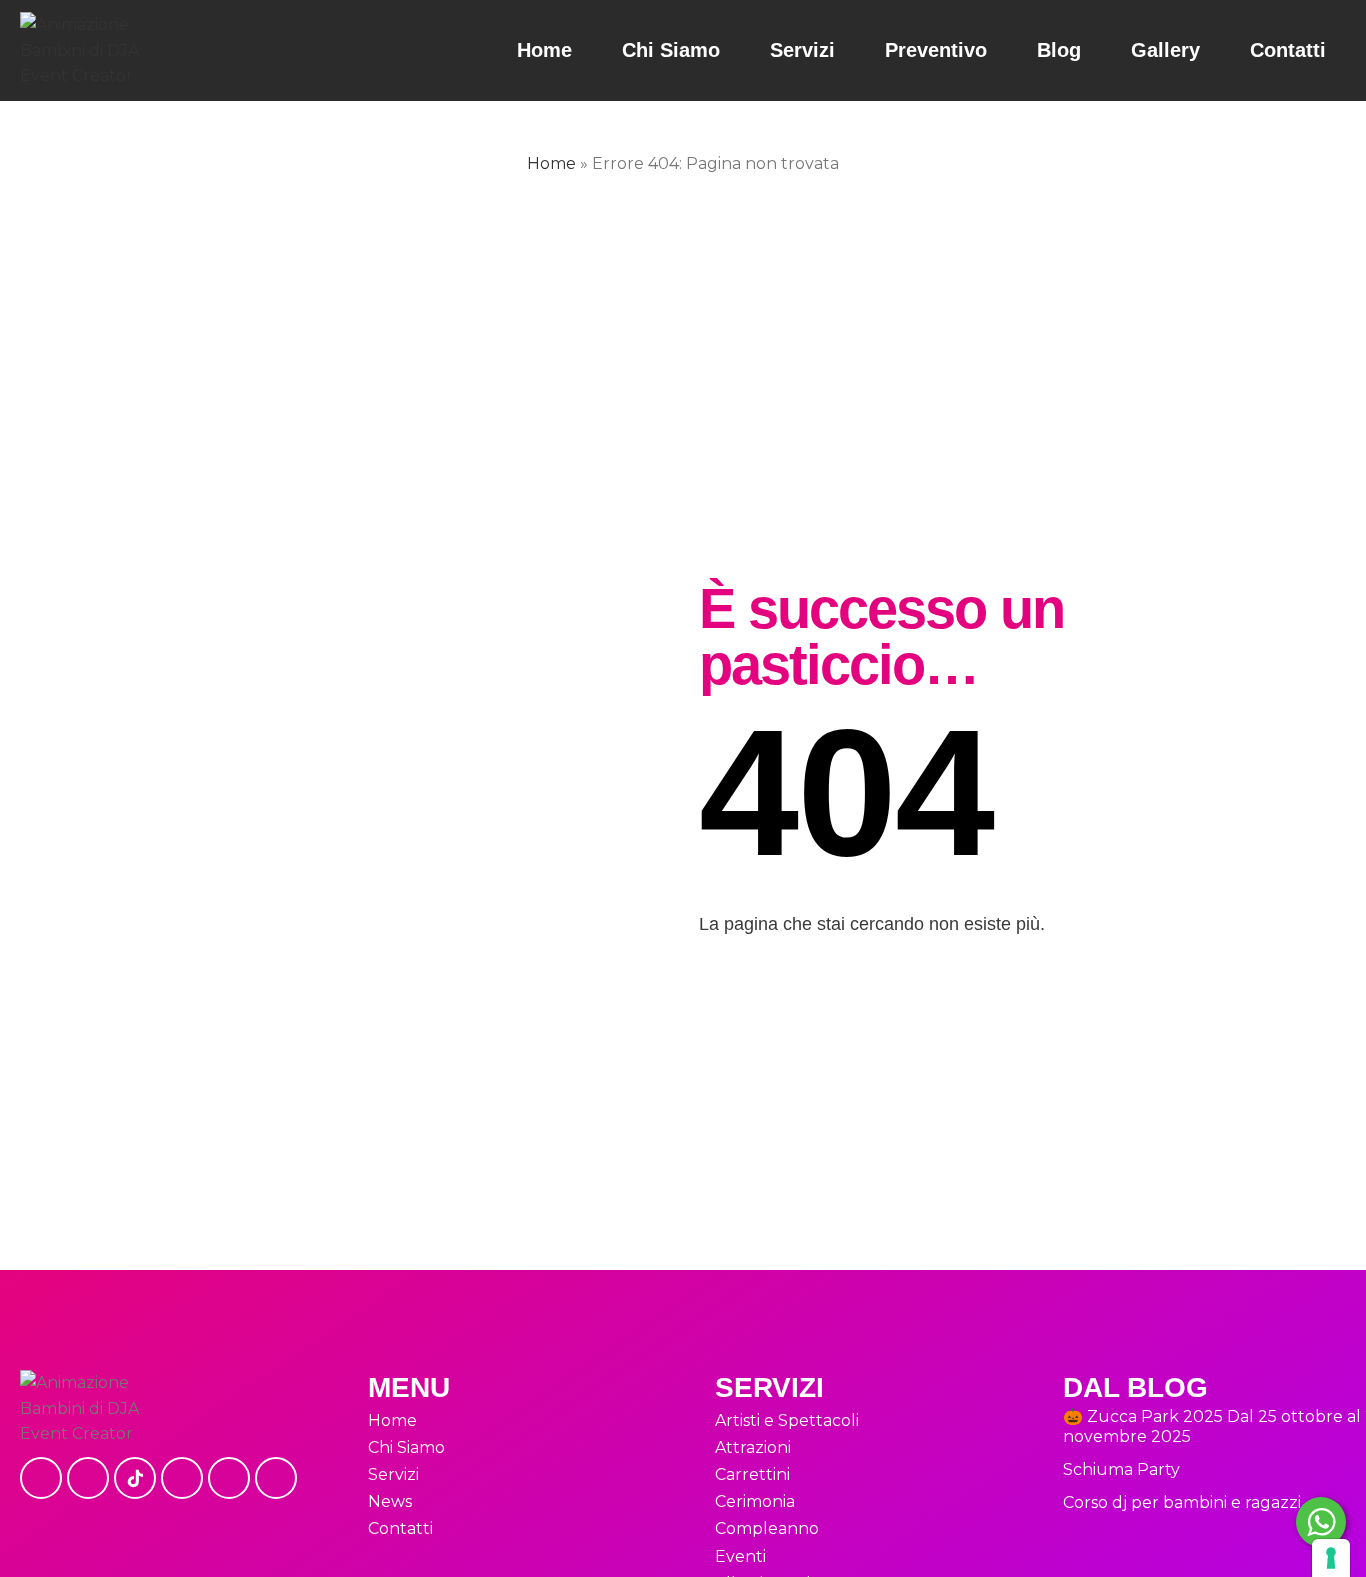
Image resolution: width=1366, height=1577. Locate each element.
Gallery (1165, 50)
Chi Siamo (671, 50)
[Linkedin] (229, 1478)
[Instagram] (88, 1478)
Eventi (740, 1556)
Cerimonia (755, 1501)
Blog (1059, 50)
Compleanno (767, 1528)
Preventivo (936, 50)
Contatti (1288, 50)
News (390, 1501)
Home (544, 50)
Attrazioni (753, 1447)
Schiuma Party (1121, 1469)
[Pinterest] (276, 1478)
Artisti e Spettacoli (787, 1420)
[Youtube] (182, 1478)
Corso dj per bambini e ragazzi (1182, 1502)
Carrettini (752, 1474)
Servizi (802, 50)
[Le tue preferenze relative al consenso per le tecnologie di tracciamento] (1331, 1558)
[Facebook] (41, 1478)
